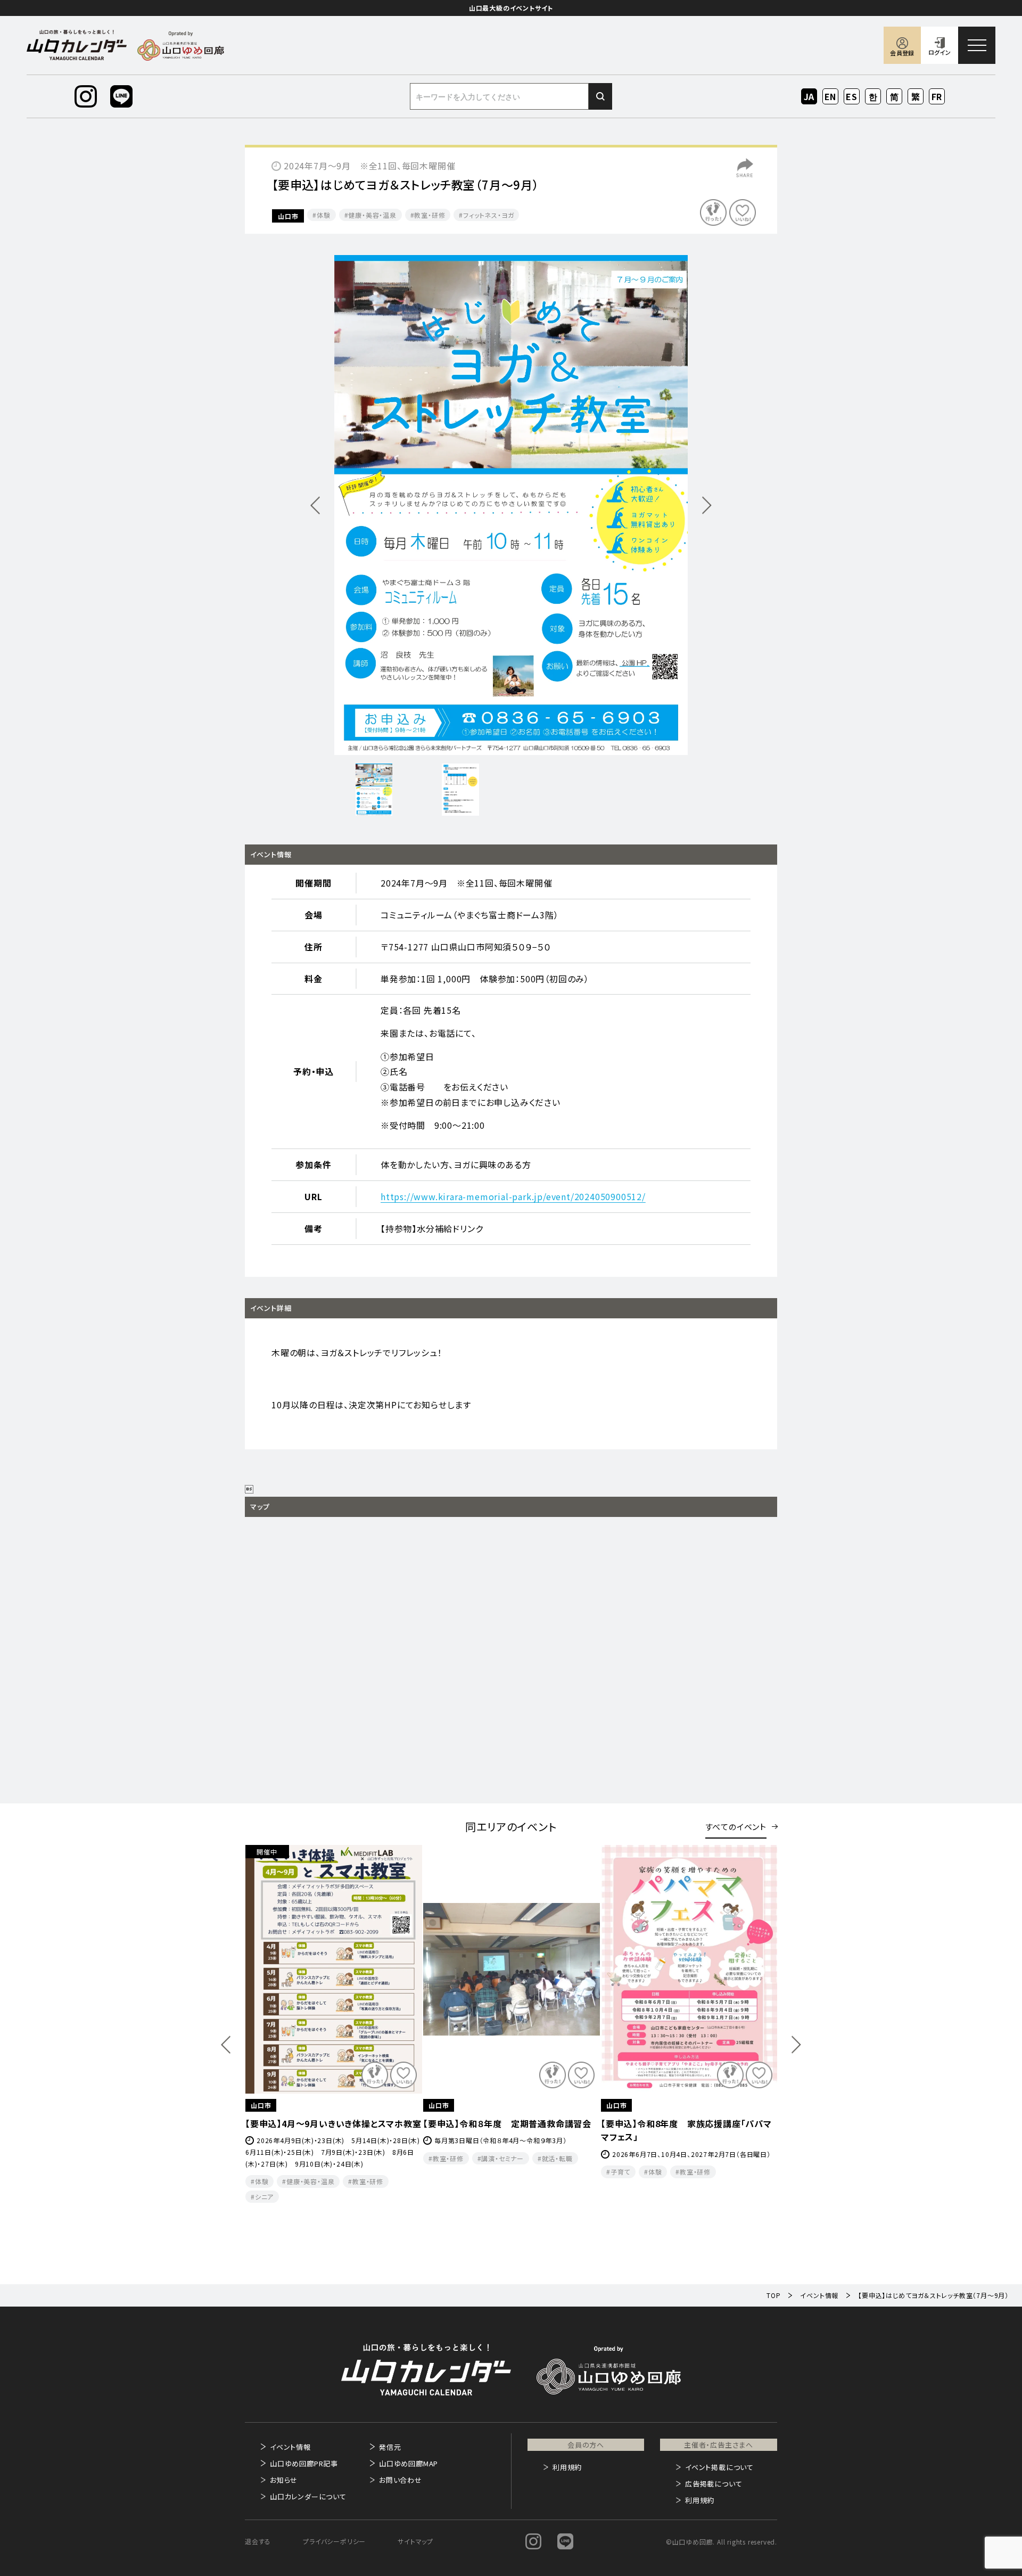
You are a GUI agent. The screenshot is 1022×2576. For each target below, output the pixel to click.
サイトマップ (415, 2541)
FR (937, 96)
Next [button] (796, 2045)
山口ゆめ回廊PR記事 (304, 2463)
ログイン (939, 52)
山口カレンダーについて (308, 2496)
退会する (258, 2541)
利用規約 (567, 2467)
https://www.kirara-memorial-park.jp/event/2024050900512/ (513, 1196)
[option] (511, 505)
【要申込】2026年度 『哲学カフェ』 (665, 2123)
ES (852, 96)
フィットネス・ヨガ (488, 215)
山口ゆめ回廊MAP (409, 2463)
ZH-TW (916, 97)
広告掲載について (714, 2484)
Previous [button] (226, 2045)
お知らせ (284, 2480)
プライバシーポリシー (334, 2541)
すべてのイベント (736, 1827)
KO (873, 96)
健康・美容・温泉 (372, 215)
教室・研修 (430, 215)
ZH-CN (895, 97)
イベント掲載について (719, 2467)
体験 (324, 215)
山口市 (288, 216)
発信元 (390, 2447)
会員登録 (902, 53)
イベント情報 (290, 2447)
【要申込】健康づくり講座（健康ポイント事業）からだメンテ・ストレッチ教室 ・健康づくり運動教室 (509, 2137)
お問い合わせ (401, 2480)
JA (809, 96)
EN (831, 96)
